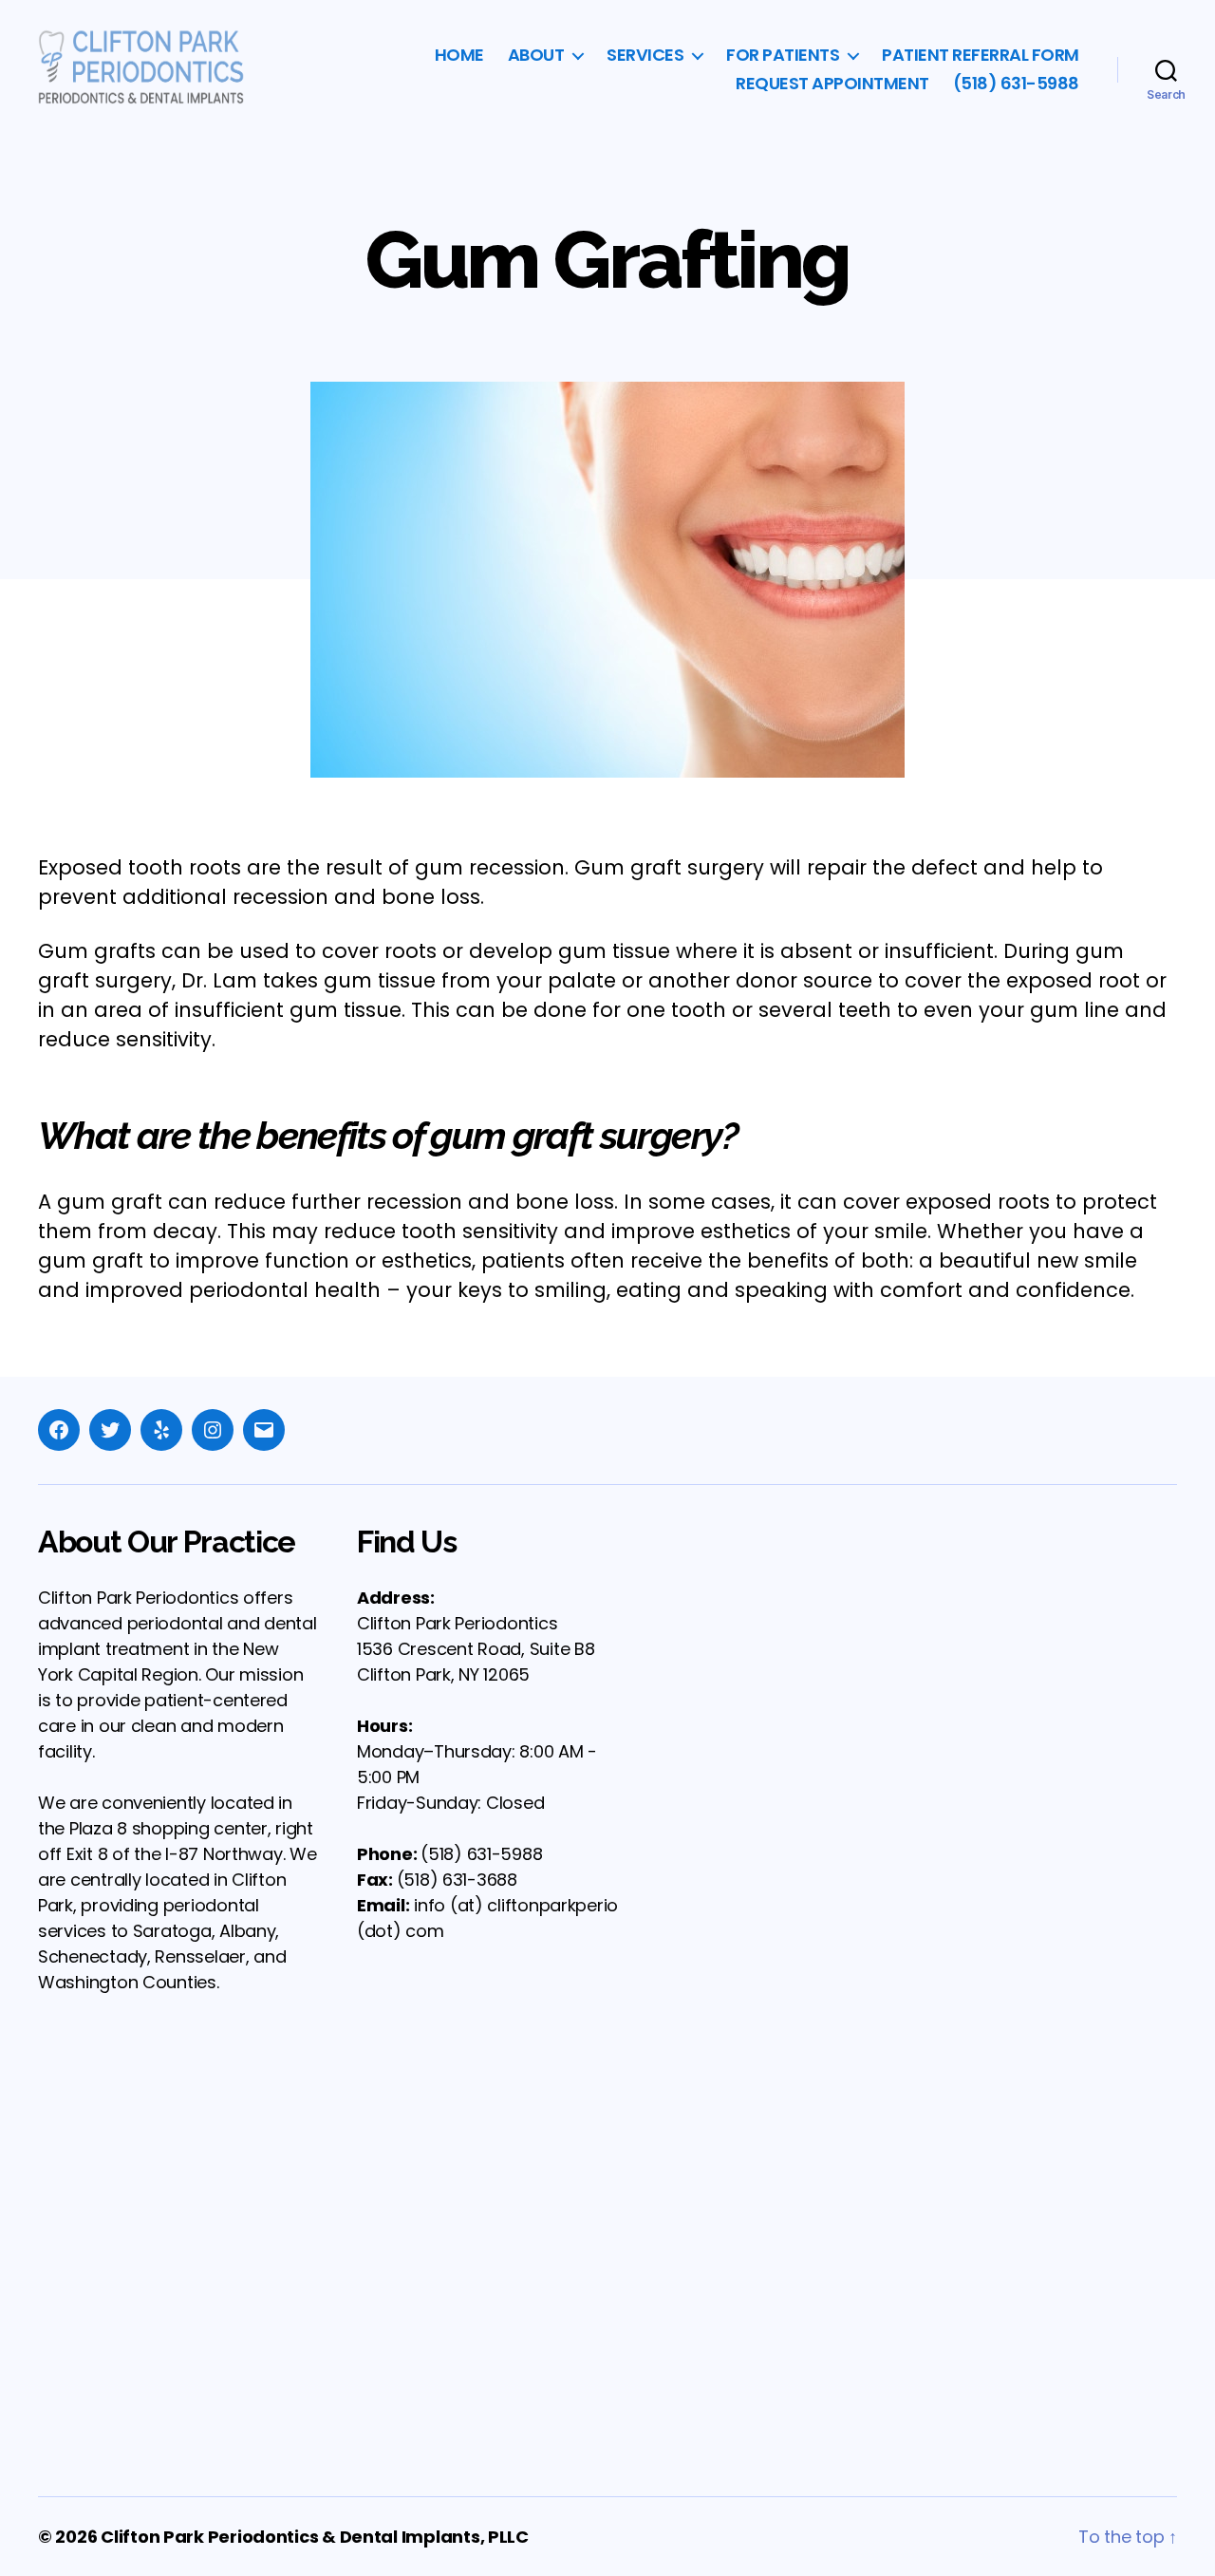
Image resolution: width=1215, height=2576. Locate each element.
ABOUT (536, 55)
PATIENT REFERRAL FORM (981, 55)
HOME (459, 55)
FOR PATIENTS (783, 55)
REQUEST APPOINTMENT (832, 84)
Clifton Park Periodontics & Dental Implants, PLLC (315, 2537)
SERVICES (645, 55)
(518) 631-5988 (1016, 84)
